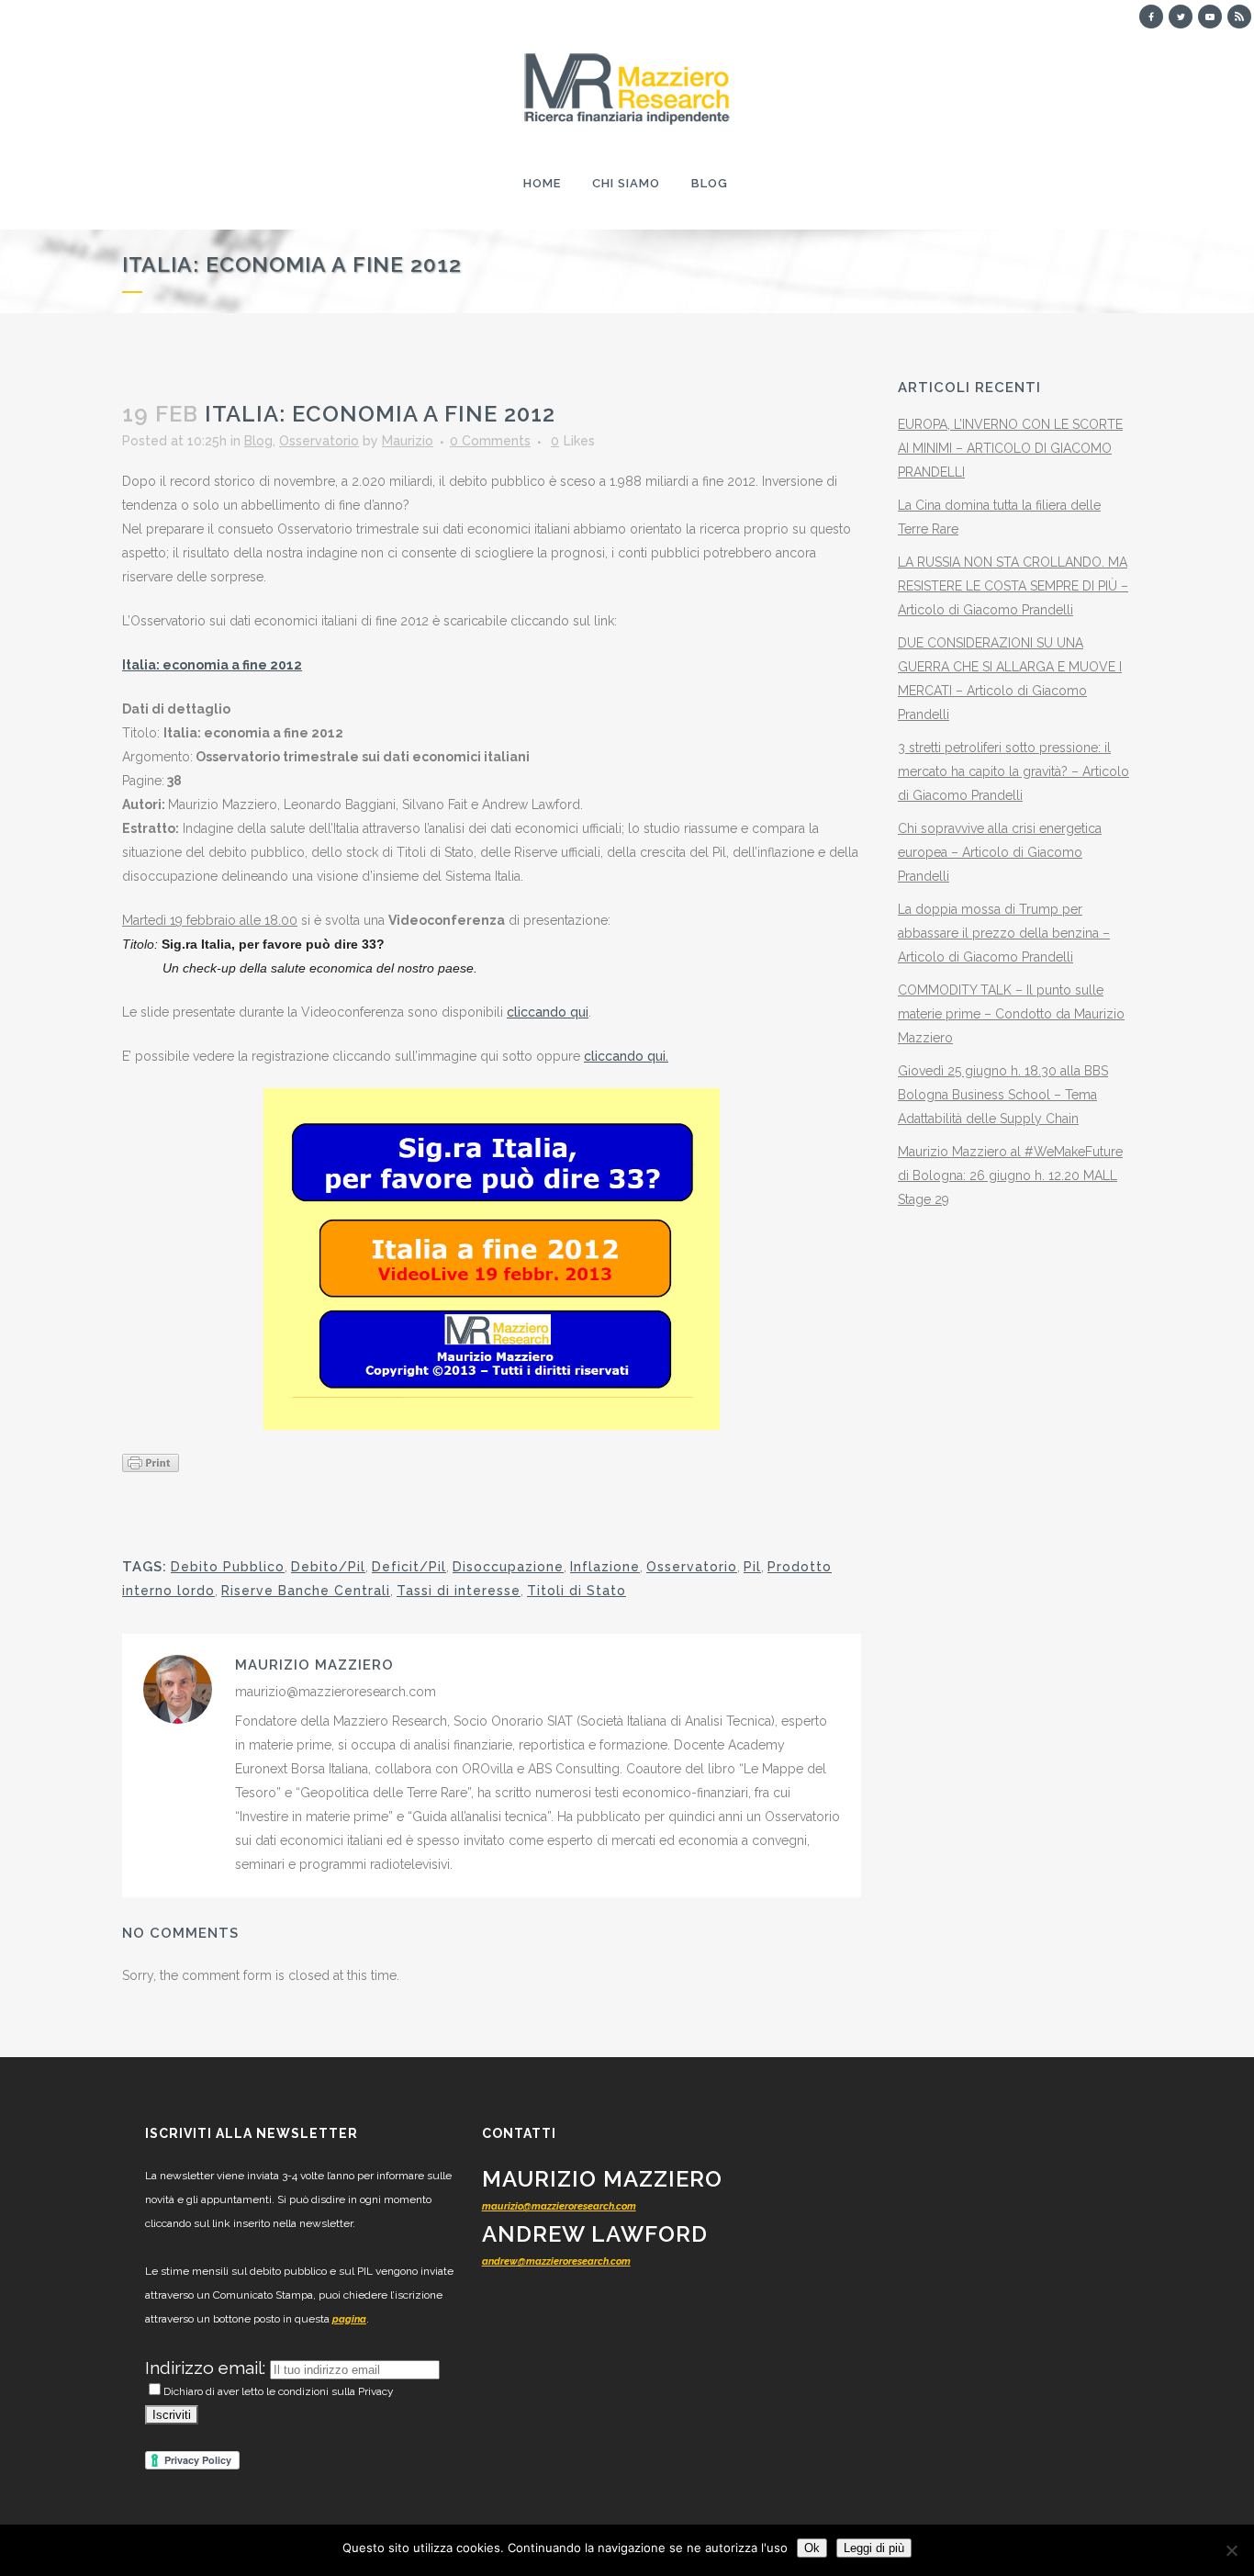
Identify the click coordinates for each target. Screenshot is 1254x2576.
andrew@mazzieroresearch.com (556, 2261)
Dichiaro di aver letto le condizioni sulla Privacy (279, 2391)
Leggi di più (874, 2548)
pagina (349, 2319)
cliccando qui (548, 1012)
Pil (752, 1567)
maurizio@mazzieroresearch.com (559, 2206)
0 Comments (490, 441)
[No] (1231, 2550)
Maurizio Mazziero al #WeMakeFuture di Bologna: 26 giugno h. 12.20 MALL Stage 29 (1010, 1176)
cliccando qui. (626, 1056)
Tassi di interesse (459, 1591)
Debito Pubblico (228, 1567)
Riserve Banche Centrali (306, 1591)
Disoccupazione (508, 1567)
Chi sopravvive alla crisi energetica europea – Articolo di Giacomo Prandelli (1000, 852)
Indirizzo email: (207, 2368)
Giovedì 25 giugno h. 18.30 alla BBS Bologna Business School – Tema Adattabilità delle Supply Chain (1003, 1095)
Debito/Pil (328, 1567)
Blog (258, 441)
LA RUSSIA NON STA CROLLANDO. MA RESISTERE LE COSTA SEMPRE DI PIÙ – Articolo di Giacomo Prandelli (1013, 586)
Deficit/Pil (409, 1567)
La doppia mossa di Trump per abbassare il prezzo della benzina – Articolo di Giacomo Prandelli (1004, 933)
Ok (812, 2548)
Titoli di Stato (577, 1591)
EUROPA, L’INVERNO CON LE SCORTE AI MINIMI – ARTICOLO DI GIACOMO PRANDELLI (1010, 448)
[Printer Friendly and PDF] (151, 1462)
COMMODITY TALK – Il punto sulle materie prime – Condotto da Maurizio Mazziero (1011, 1014)
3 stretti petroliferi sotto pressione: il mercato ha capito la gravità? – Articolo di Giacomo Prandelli (1013, 771)
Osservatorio (319, 441)
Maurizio (408, 441)
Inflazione (605, 1567)
